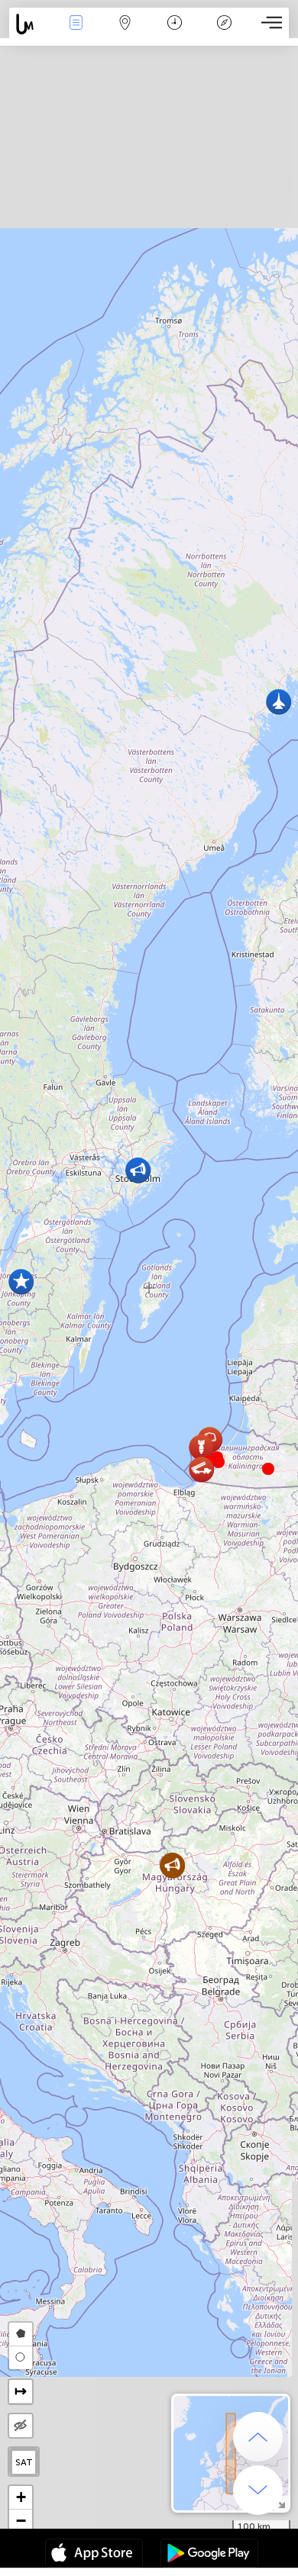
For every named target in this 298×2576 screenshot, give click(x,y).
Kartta (125, 33)
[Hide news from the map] (21, 2426)
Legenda (224, 33)
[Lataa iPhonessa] (94, 2555)
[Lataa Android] (209, 2555)
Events (76, 33)
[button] (219, 1462)
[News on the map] (30, 24)
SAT (24, 2462)
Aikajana (175, 33)
